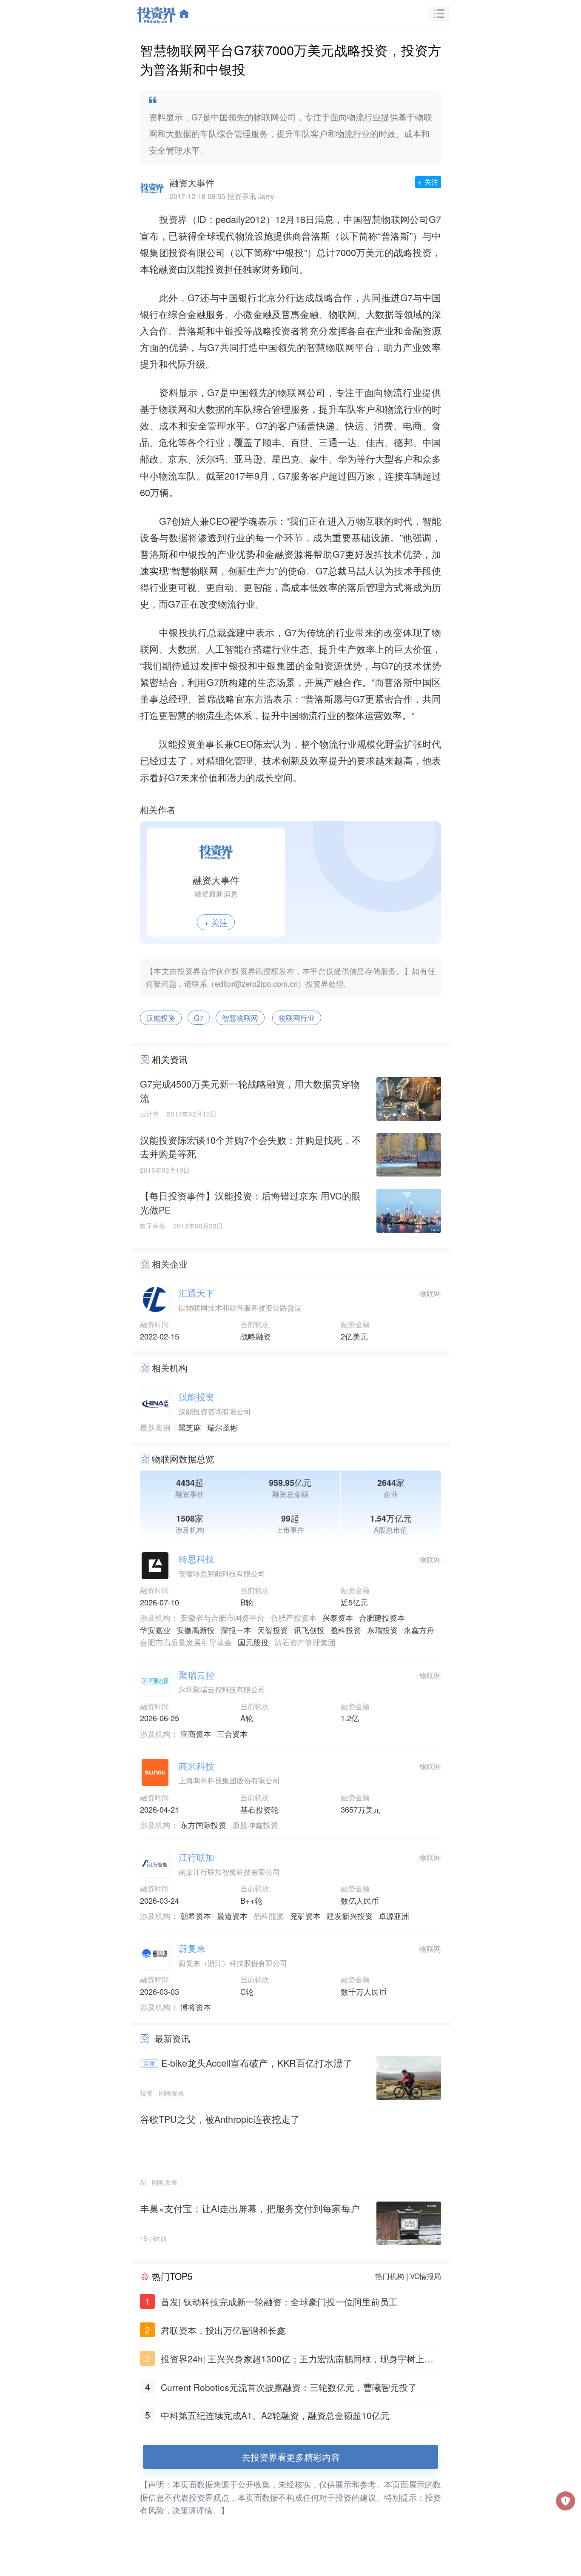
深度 (149, 2063)
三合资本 (232, 1734)
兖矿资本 (305, 1916)
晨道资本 (232, 1916)
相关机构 (170, 1368)
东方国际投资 (203, 1825)
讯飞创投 (309, 1630)
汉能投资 (161, 1018)
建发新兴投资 (350, 1916)
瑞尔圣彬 (222, 1427)
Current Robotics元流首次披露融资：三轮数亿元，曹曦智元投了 (289, 2387)
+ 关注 (428, 182)
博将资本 (196, 2007)
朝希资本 (196, 1916)
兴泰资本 (338, 1617)
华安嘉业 (155, 1630)
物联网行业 (297, 1018)
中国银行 (238, 297)
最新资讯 (172, 2038)
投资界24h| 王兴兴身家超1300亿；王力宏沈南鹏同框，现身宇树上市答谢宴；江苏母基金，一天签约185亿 (297, 2360)
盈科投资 (346, 1630)
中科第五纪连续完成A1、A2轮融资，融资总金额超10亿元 (275, 2415)
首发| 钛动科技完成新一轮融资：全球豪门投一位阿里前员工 (279, 2302)
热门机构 (390, 2276)
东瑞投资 (382, 1630)
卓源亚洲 (394, 1916)
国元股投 (253, 1642)
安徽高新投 (196, 1630)
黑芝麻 (190, 1427)
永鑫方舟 (419, 1630)
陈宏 (263, 744)
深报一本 (236, 1630)
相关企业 (170, 1264)
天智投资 (273, 1630)
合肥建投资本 (382, 1617)
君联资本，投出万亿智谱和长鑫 (223, 2330)
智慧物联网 (240, 1018)
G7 (199, 1018)
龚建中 (241, 632)
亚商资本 (196, 1734)
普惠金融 (300, 314)
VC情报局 (426, 2276)
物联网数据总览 (183, 1459)
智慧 (372, 219)
